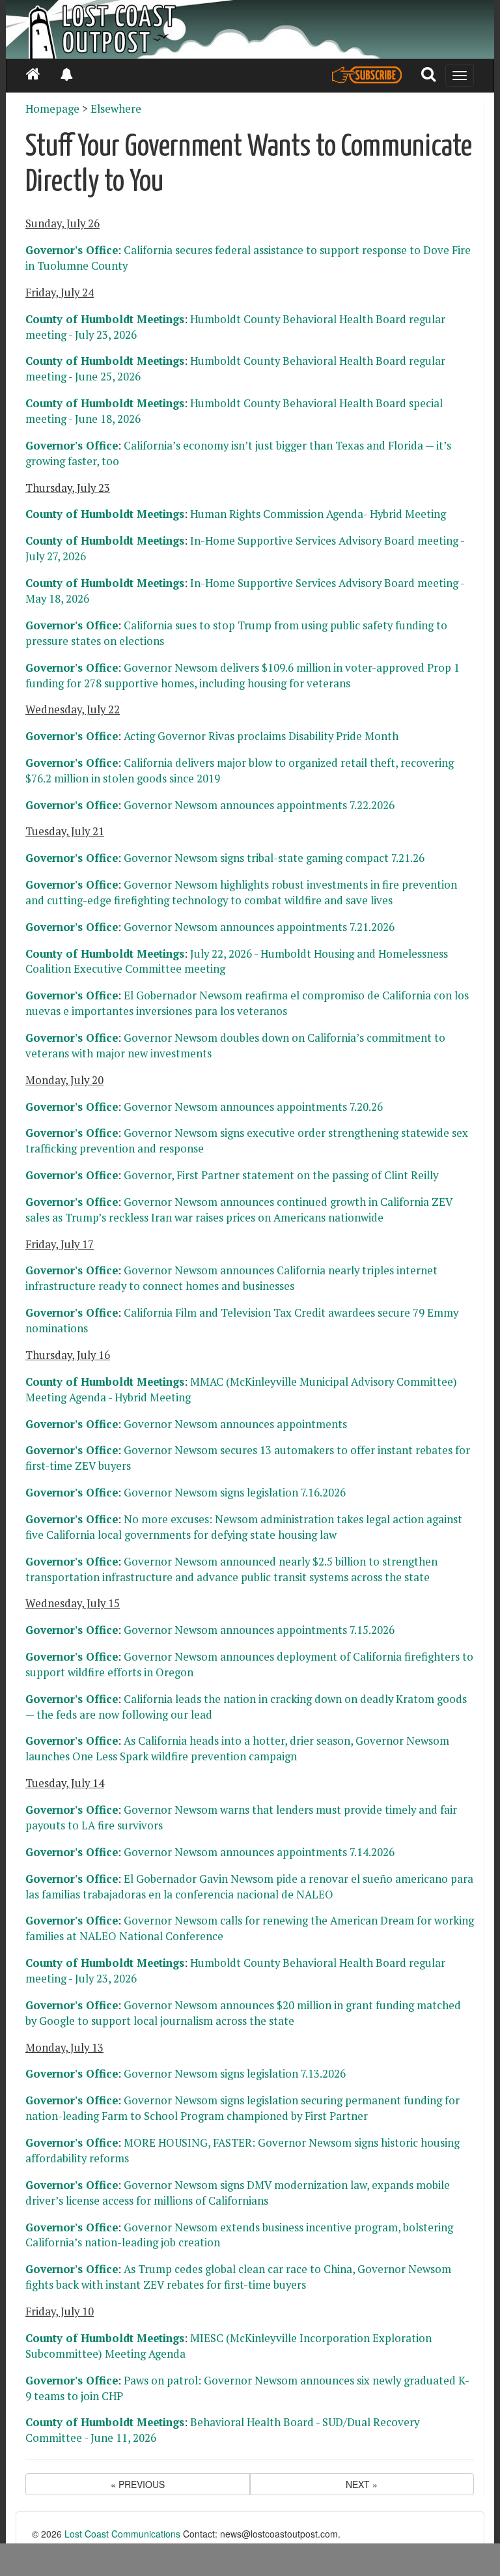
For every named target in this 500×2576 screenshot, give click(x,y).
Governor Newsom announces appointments (235, 1424)
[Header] (250, 29)
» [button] (362, 2484)
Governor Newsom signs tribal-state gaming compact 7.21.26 (274, 858)
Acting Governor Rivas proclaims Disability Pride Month (261, 736)
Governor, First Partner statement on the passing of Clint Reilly (281, 1175)
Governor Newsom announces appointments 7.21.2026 (259, 927)
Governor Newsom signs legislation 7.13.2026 (235, 2074)
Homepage (52, 109)
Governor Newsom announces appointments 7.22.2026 (259, 805)
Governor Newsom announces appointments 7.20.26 (253, 1107)
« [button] (138, 2484)
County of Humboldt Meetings (105, 319)
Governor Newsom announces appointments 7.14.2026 (259, 1852)
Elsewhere (116, 109)
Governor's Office (72, 250)
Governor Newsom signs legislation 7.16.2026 (235, 1493)
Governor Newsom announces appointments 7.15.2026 (259, 1630)
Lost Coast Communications (122, 2534)
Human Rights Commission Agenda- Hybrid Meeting (318, 514)
